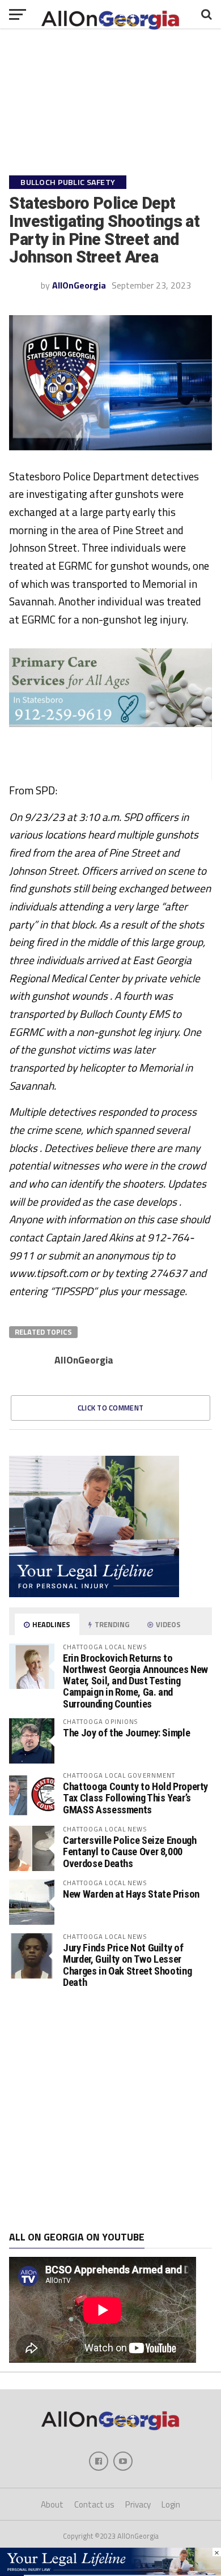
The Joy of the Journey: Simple (126, 1733)
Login (171, 2504)
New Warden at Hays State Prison (131, 1894)
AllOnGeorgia (79, 285)
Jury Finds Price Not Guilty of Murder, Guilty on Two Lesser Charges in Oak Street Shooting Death (127, 1965)
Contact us (94, 2504)
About (52, 2504)
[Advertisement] (110, 2110)
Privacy (138, 2504)
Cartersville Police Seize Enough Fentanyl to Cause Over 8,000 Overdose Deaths (129, 1852)
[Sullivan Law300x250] (94, 1594)
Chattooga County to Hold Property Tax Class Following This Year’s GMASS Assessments (135, 1798)
